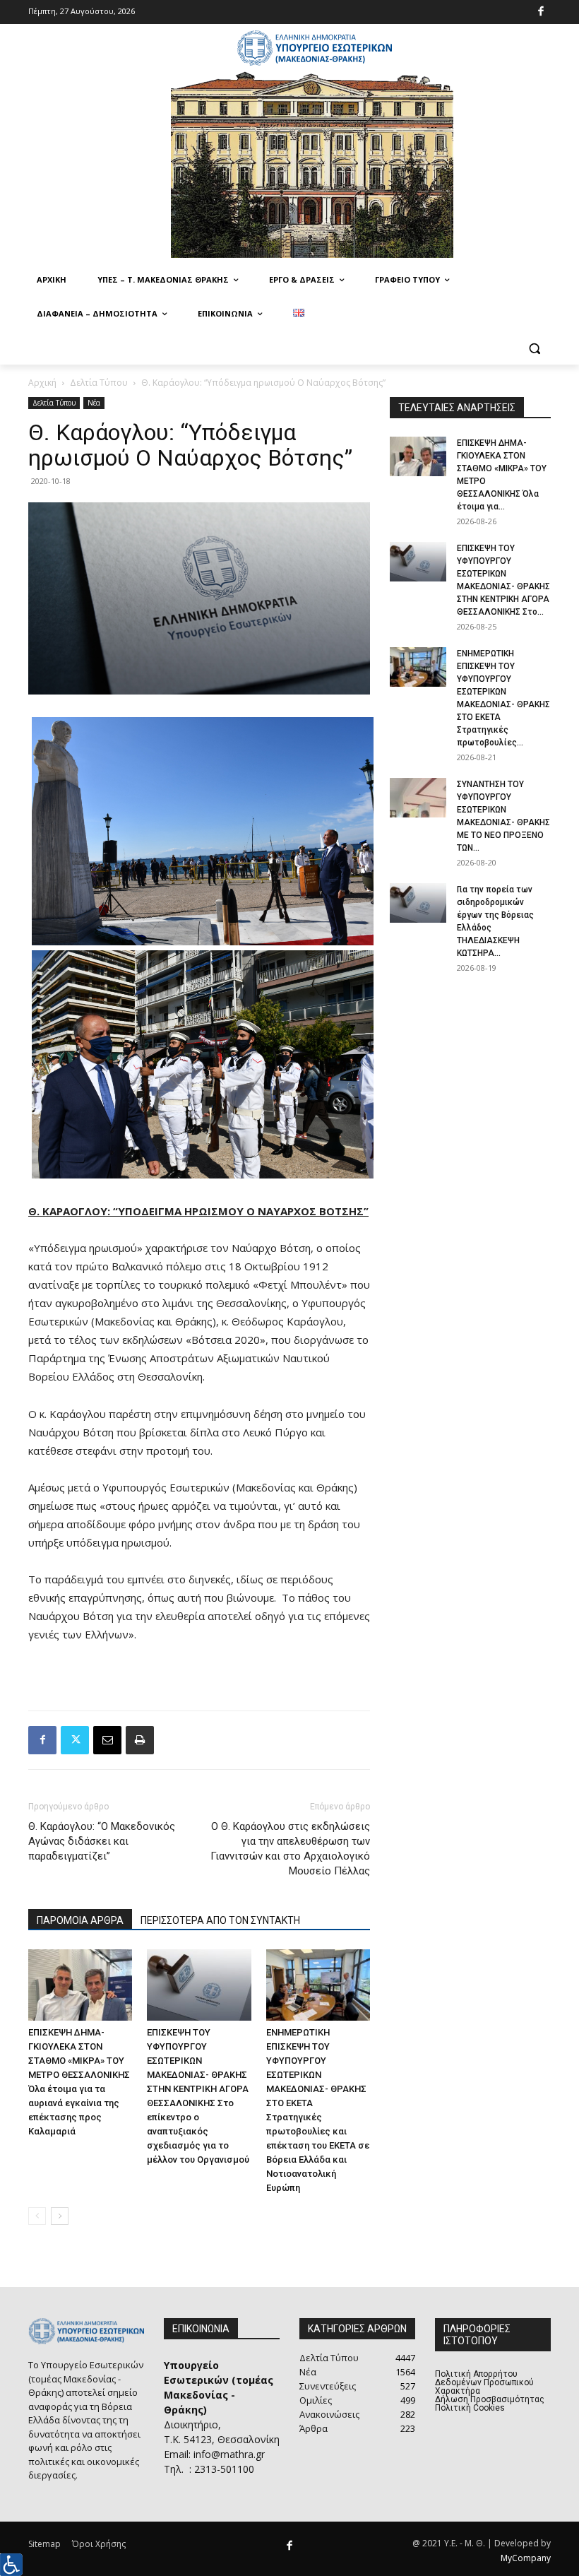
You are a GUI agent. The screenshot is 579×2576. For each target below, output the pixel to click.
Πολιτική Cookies (470, 2408)
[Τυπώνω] (140, 1740)
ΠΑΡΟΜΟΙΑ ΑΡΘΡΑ (80, 1920)
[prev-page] (37, 2216)
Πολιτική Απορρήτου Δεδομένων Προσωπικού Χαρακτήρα (484, 2382)
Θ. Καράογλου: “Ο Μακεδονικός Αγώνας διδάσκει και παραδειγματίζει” (102, 1841)
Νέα (94, 403)
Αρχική (42, 383)
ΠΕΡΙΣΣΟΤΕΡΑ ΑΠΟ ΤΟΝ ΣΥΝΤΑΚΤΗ (220, 1920)
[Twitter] (75, 1740)
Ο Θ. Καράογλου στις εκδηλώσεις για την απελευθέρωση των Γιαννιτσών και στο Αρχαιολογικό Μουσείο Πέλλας (290, 1849)
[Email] (107, 1740)
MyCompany (526, 2558)
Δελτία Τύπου (99, 383)
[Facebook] (541, 12)
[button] (534, 348)
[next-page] (60, 2216)
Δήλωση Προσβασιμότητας (490, 2399)
